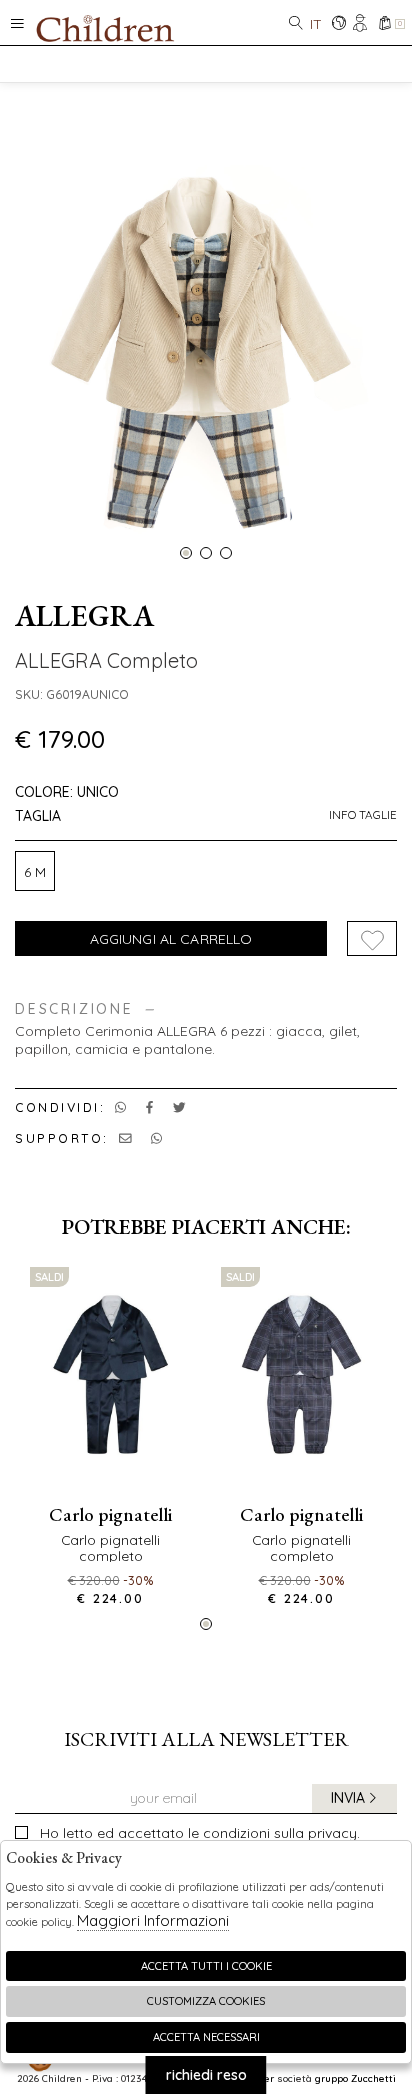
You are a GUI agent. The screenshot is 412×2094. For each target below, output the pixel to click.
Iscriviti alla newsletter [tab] (206, 1739)
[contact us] (125, 1138)
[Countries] (338, 24)
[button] (186, 553)
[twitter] (179, 1107)
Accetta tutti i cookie (206, 1966)
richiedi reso (206, 2075)
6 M (35, 872)
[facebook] (149, 1107)
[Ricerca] (296, 24)
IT (316, 24)
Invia (348, 1798)
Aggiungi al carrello (171, 939)
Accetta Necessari (206, 2037)
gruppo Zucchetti (355, 2078)
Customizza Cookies (206, 2001)
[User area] (361, 24)
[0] (384, 24)
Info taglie (363, 815)
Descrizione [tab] (74, 1009)
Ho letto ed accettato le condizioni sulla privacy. (200, 1833)
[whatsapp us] (120, 1107)
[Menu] (17, 22)
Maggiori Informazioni (153, 1920)
